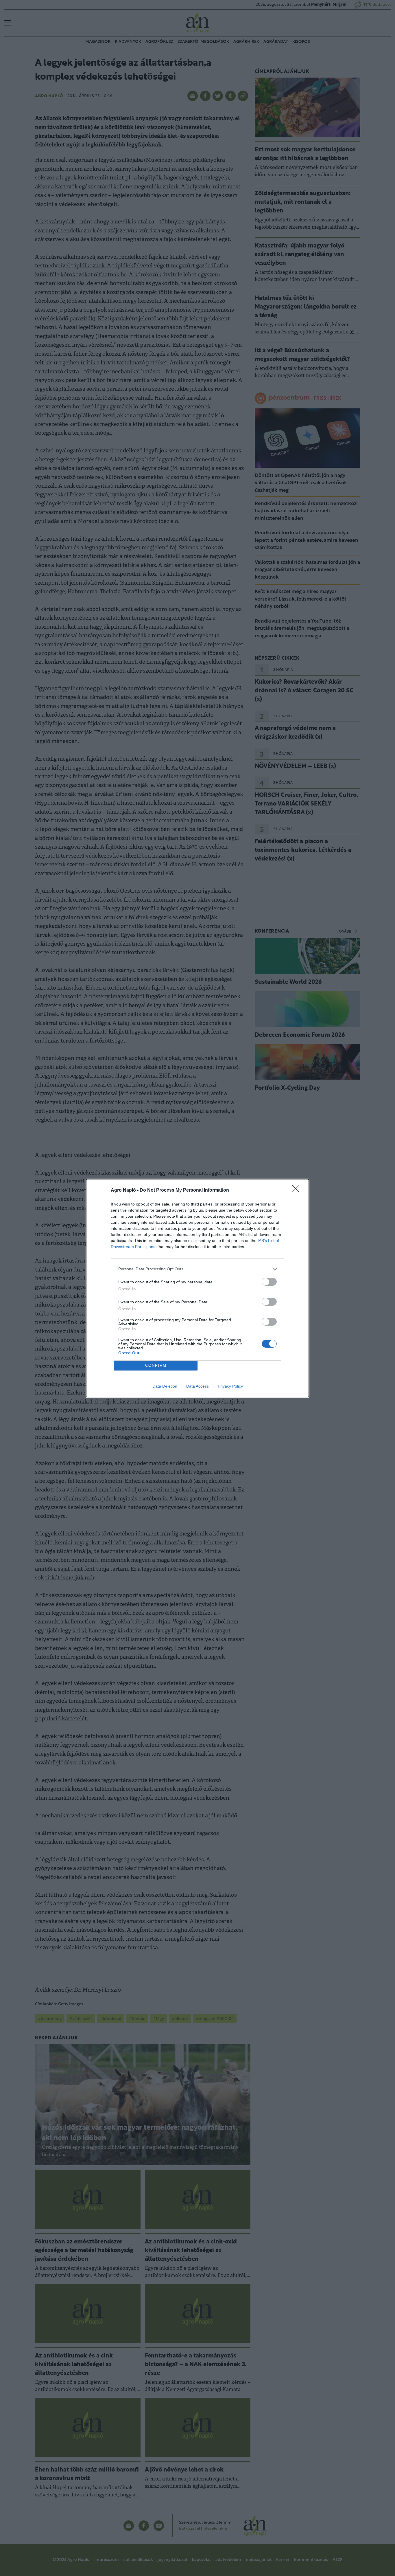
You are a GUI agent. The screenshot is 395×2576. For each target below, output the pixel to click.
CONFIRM (156, 1365)
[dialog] (197, 1288)
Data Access (197, 1386)
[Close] (298, 1190)
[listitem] (197, 1269)
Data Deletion (165, 1386)
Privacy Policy (230, 1386)
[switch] (269, 1282)
